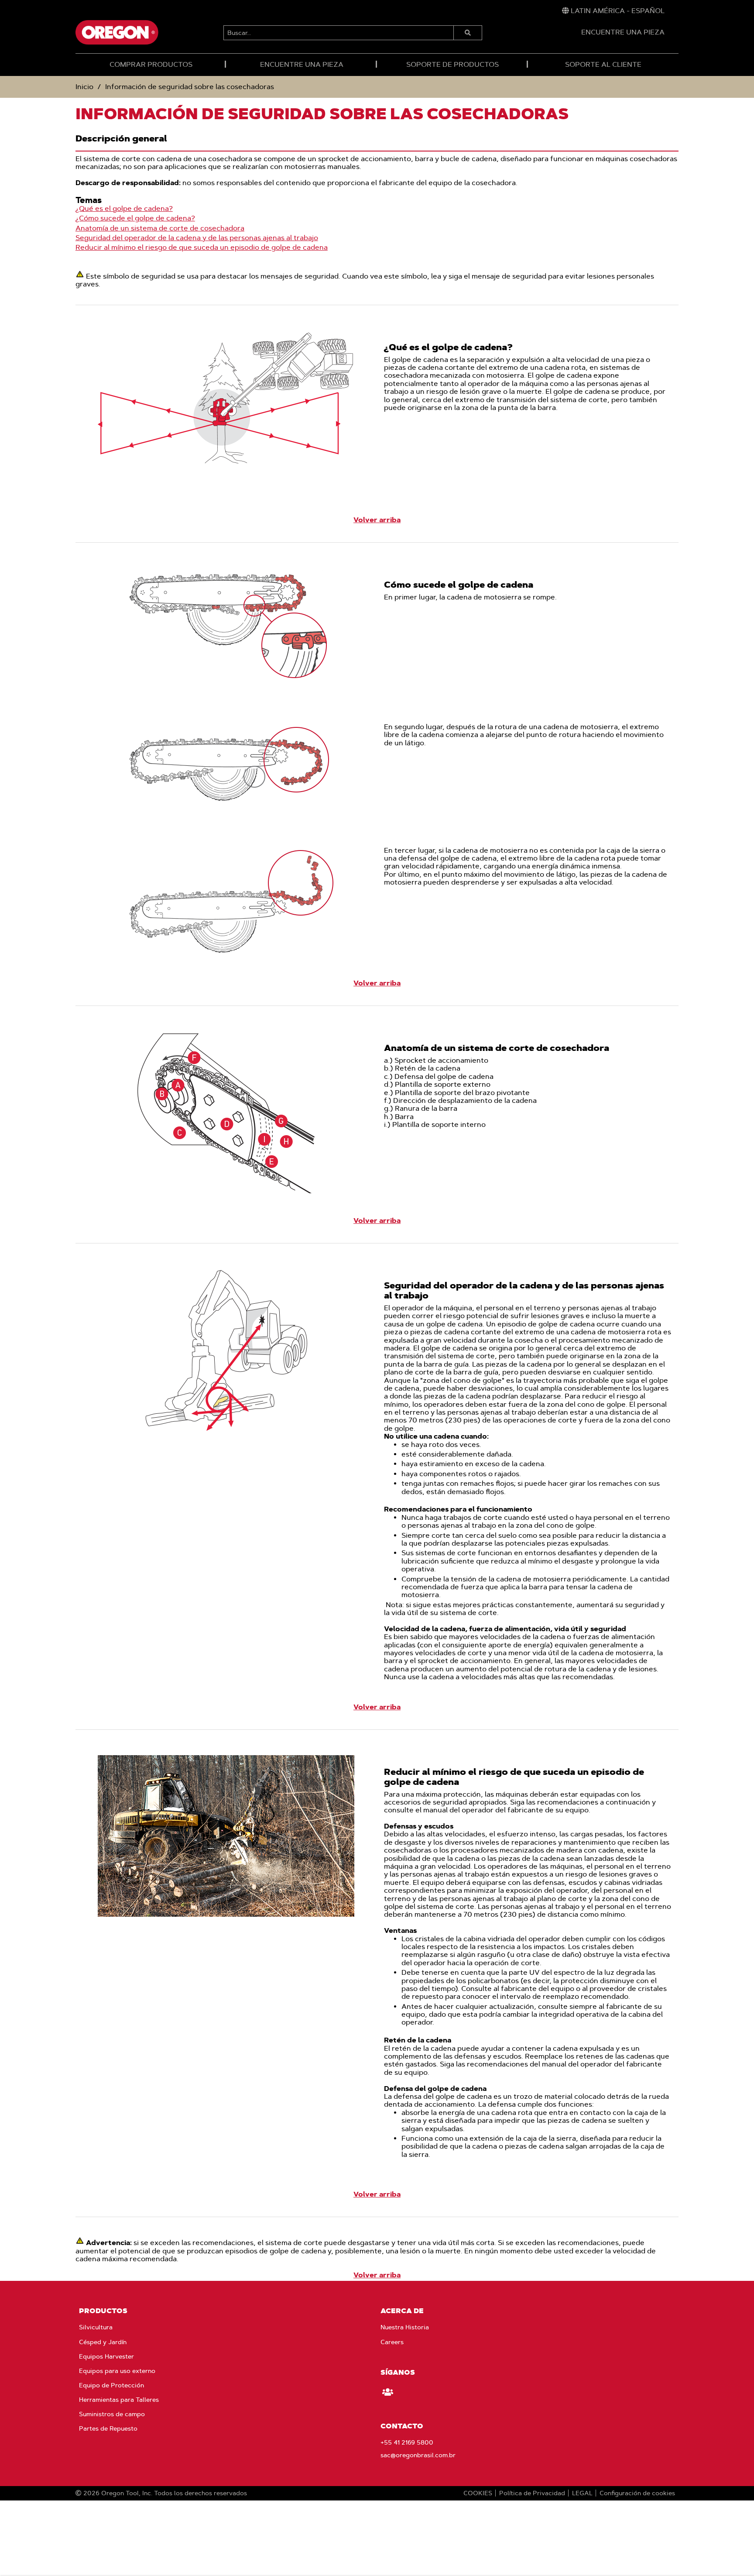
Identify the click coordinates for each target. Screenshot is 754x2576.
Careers (392, 2342)
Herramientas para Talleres (119, 2400)
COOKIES (478, 2493)
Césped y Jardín (103, 2342)
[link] (613, 11)
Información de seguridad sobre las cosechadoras (190, 87)
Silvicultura (96, 2327)
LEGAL (582, 2493)
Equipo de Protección (111, 2385)
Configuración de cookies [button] (637, 2493)
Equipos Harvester (106, 2356)
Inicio (84, 87)
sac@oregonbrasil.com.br (418, 2455)
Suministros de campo (112, 2414)
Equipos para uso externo (117, 2371)
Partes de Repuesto (108, 2428)
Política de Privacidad (532, 2493)
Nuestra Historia (405, 2327)
